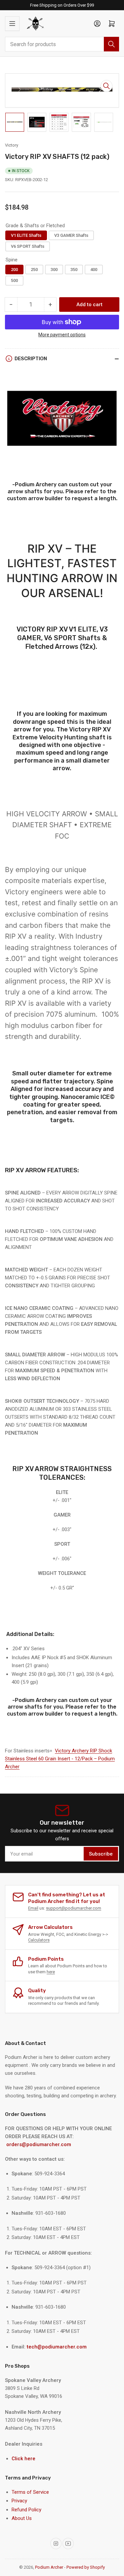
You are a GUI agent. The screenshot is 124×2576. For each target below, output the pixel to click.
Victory (12, 145)
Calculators (39, 1940)
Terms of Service (30, 2492)
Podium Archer (49, 2567)
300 (54, 270)
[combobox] (62, 44)
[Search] (111, 44)
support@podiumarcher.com (74, 1908)
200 (14, 270)
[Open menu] (12, 24)
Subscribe (101, 1854)
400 (94, 270)
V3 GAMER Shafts (71, 235)
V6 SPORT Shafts (28, 246)
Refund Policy (26, 2510)
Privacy (19, 2501)
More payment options (62, 335)
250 (34, 270)
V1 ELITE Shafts (26, 235)
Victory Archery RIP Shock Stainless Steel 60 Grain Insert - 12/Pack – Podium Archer (60, 1759)
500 (14, 280)
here (51, 1972)
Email (33, 1908)
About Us (22, 2518)
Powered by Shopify (86, 2567)
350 (74, 270)
